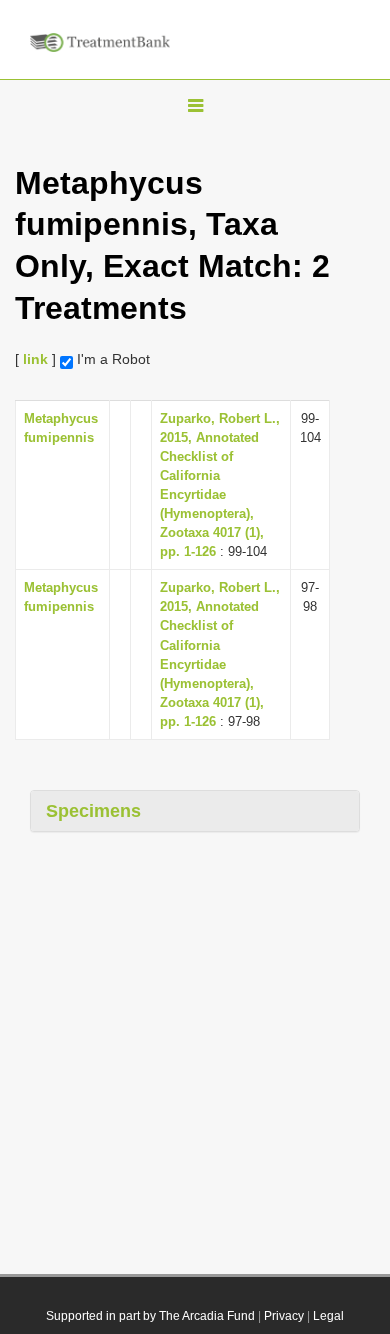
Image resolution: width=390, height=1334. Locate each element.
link (35, 359)
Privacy (284, 1316)
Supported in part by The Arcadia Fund (150, 1316)
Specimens (93, 811)
